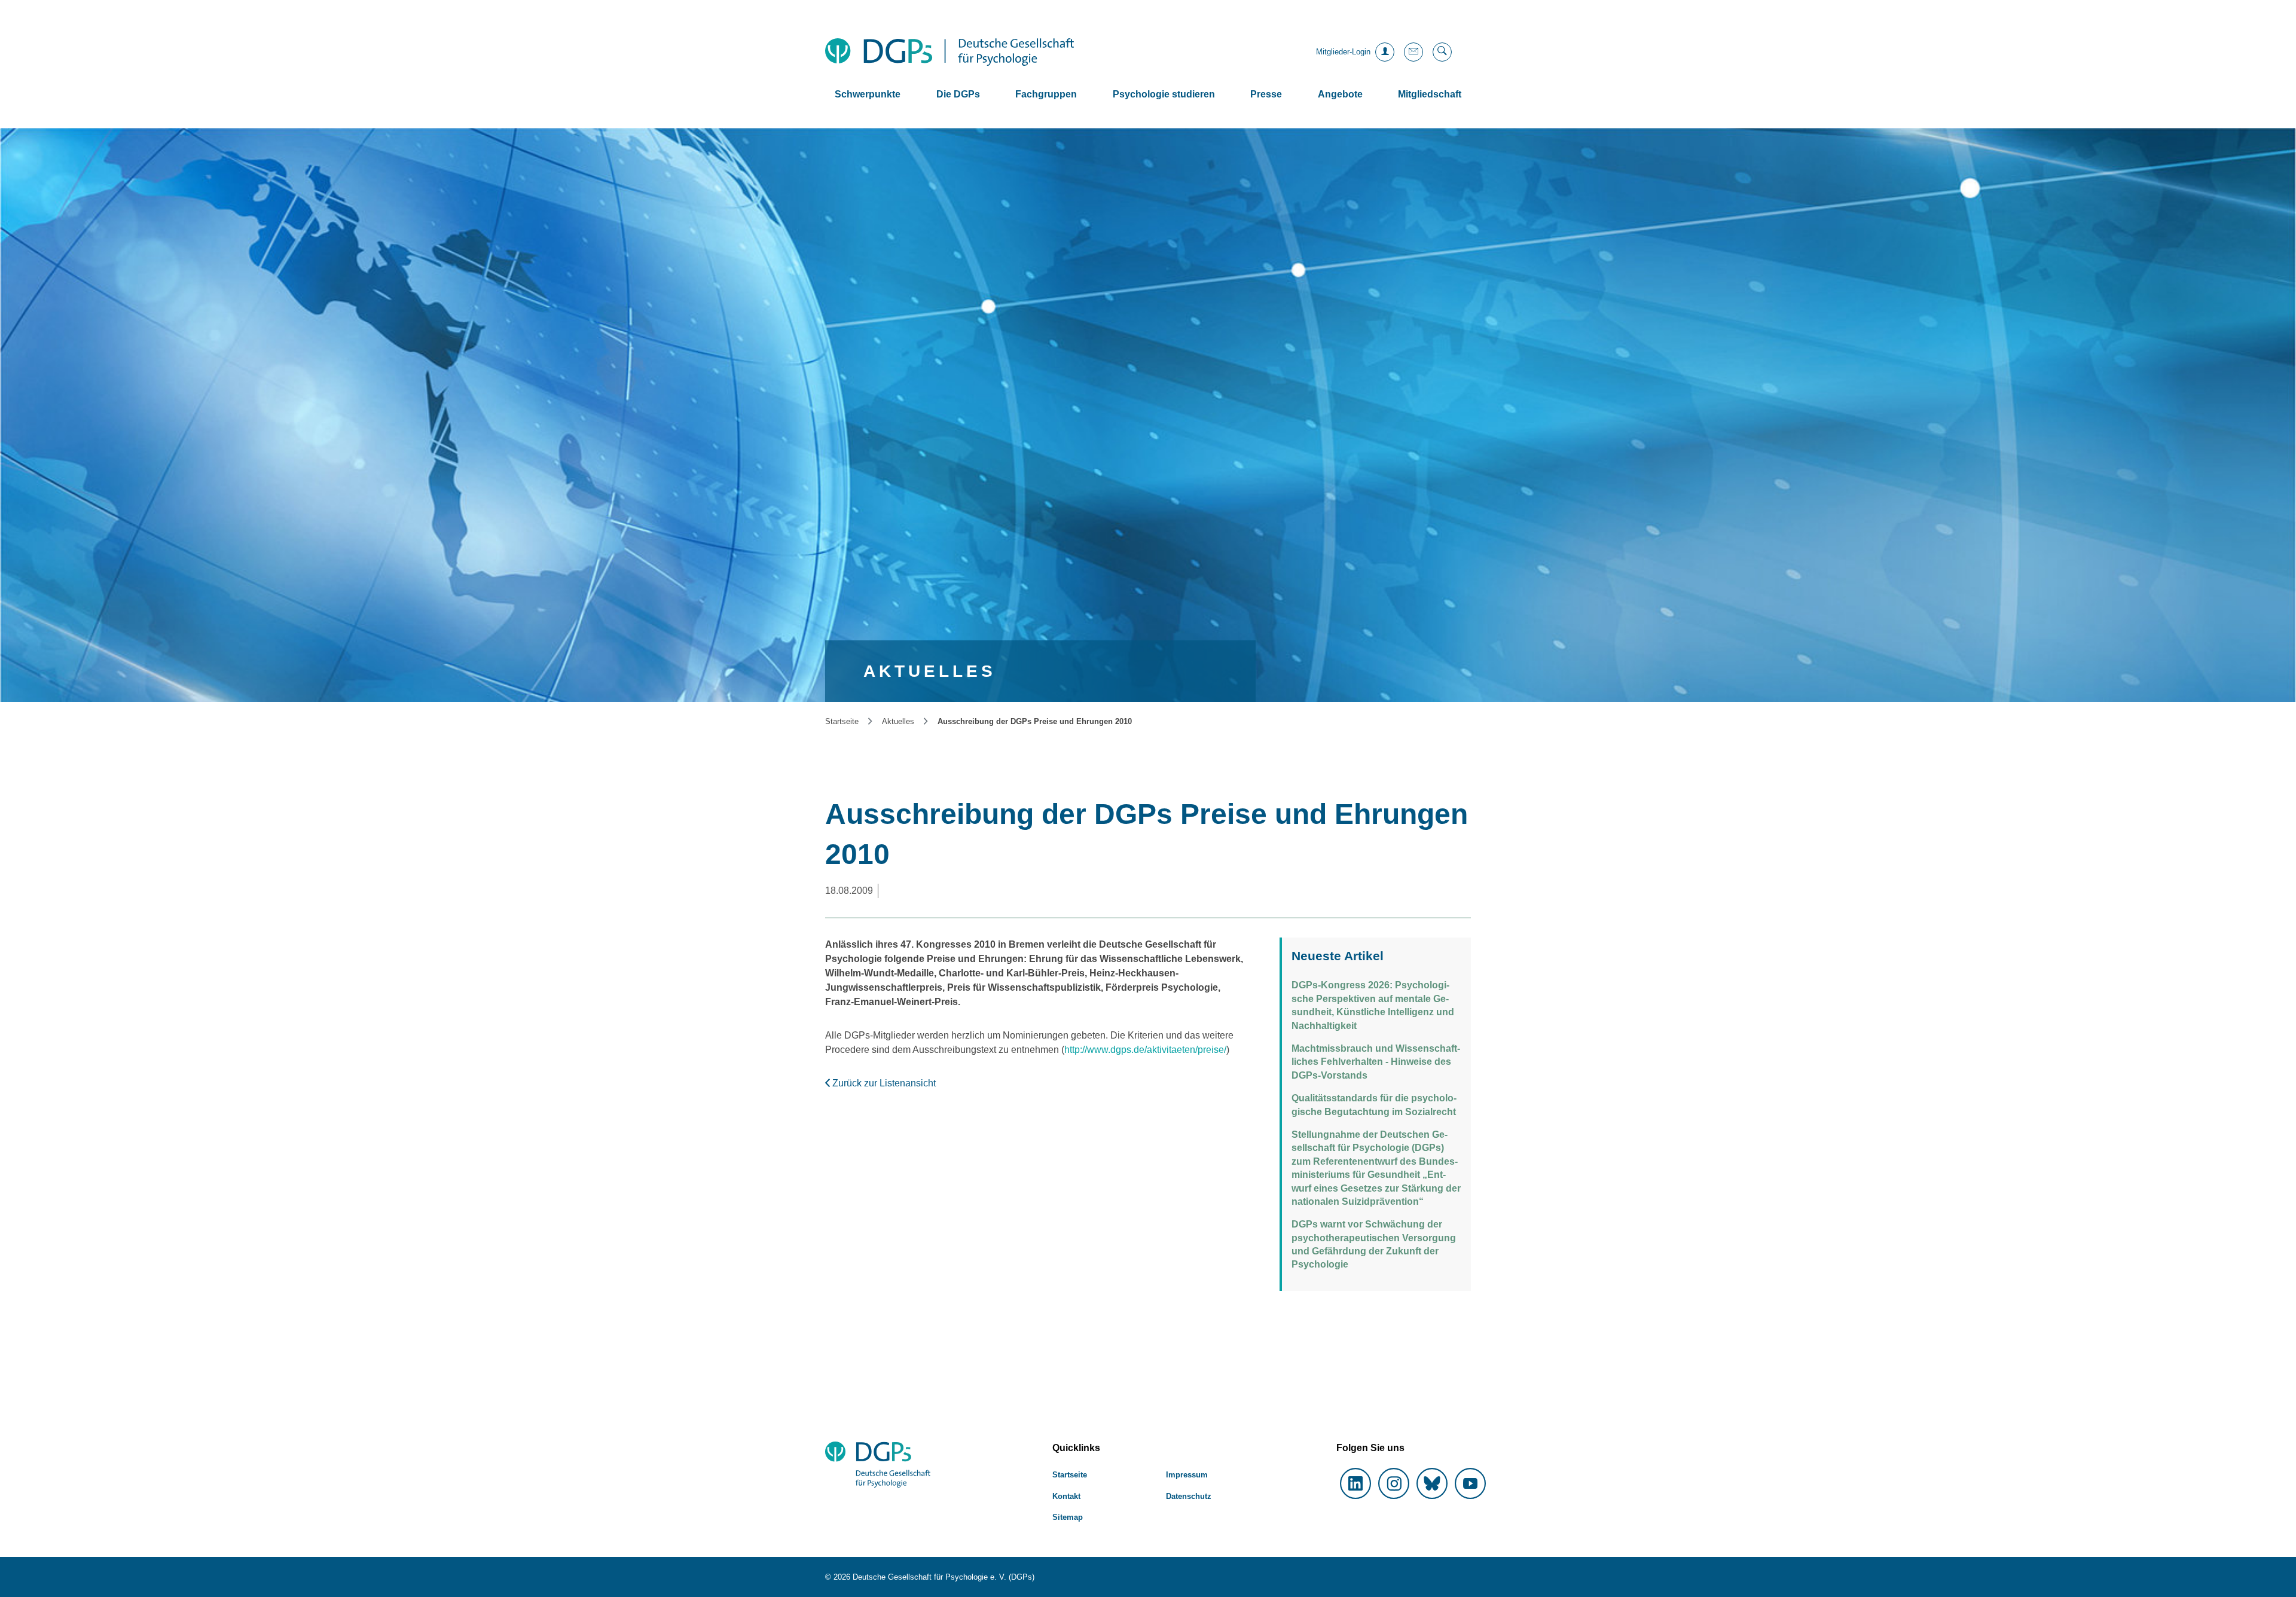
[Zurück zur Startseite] (949, 52)
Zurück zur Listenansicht (883, 1083)
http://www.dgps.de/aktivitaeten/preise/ (1145, 1050)
